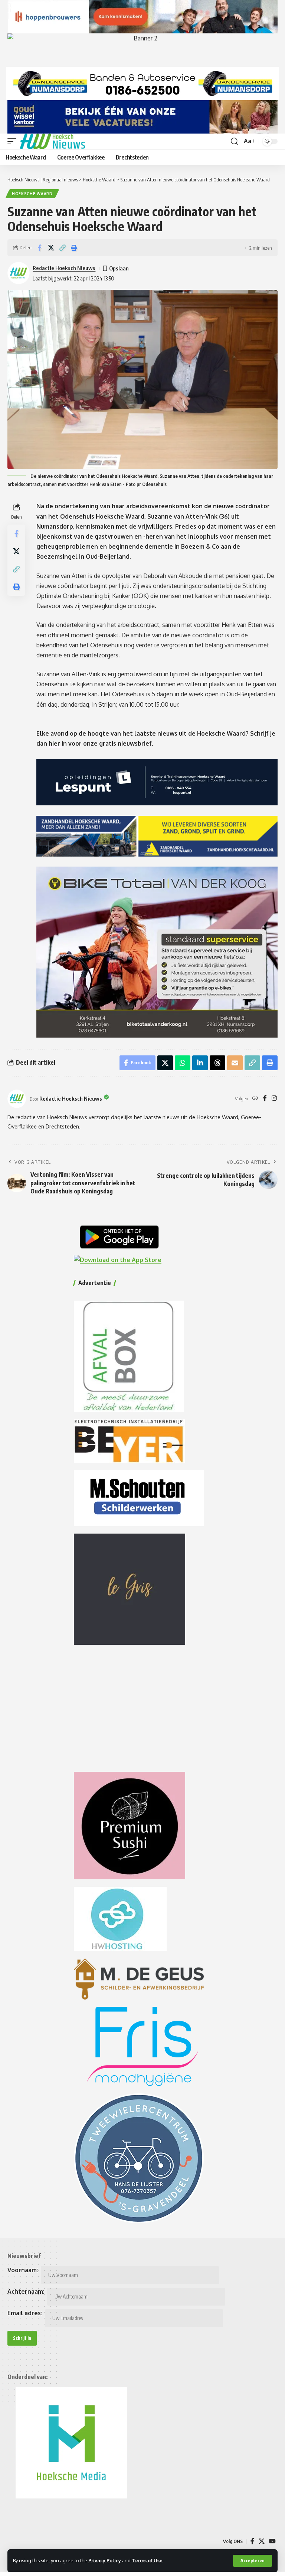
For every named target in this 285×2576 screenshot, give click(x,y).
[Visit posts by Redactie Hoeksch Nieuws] (17, 1099)
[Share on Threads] (217, 1063)
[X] (262, 2541)
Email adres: (25, 2313)
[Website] (255, 1099)
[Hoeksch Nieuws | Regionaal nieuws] (53, 141)
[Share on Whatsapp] (183, 1063)
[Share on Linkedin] (200, 1063)
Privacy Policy (105, 2560)
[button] (253, 2561)
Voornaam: (23, 2270)
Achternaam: (26, 2291)
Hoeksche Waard (32, 194)
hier (55, 743)
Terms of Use (147, 2560)
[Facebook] (265, 1099)
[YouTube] (272, 2541)
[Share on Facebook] (39, 248)
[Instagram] (274, 1099)
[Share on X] (51, 248)
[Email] (235, 1063)
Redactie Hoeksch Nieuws (64, 268)
